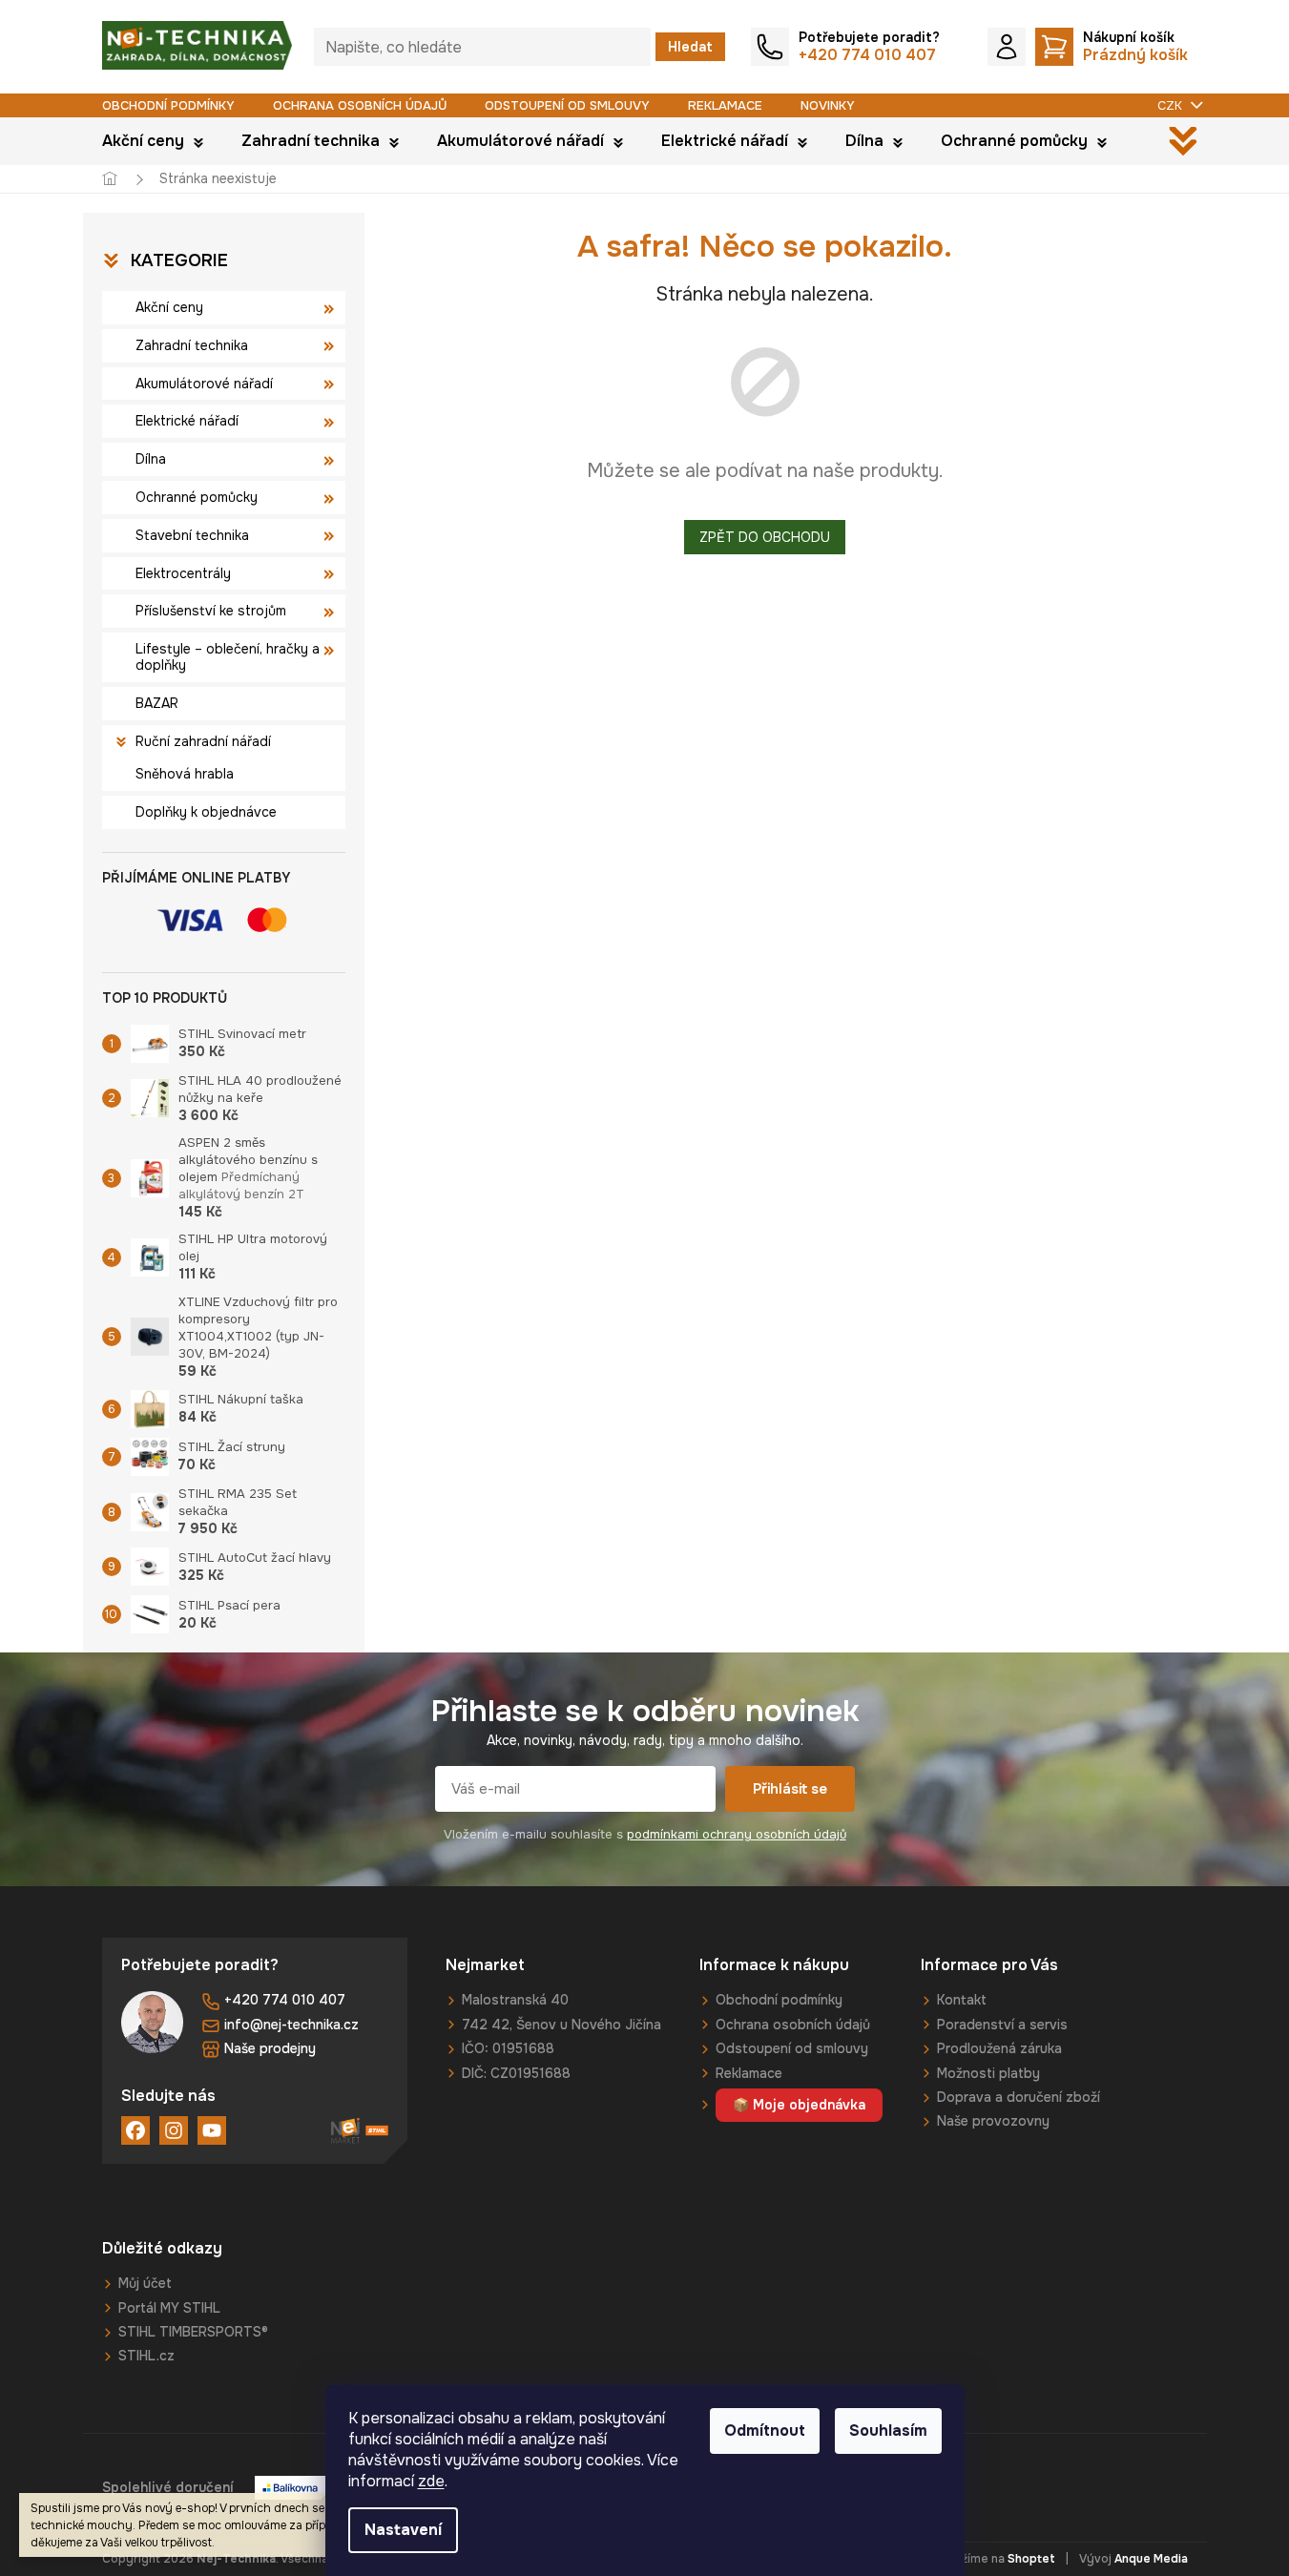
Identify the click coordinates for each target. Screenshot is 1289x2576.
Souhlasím (888, 2431)
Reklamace (725, 105)
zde (431, 2481)
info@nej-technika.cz (291, 2025)
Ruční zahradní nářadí (203, 741)
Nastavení (403, 2530)
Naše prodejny (270, 2048)
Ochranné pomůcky (197, 497)
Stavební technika (192, 535)
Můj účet (145, 2283)
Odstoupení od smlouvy (567, 105)
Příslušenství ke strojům (211, 611)
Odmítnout (765, 2431)
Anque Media (1151, 2559)
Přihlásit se (790, 1789)
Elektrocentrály (183, 573)
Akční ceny (169, 307)
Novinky (828, 105)
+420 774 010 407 (285, 2000)
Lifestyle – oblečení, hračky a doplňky (228, 657)
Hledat (690, 47)
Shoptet (1031, 2559)
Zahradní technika (192, 345)
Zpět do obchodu (765, 537)
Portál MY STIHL (169, 2308)
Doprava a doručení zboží (1019, 2097)
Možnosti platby (988, 2073)
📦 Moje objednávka (799, 2105)
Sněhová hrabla (185, 774)
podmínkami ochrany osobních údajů (737, 1834)
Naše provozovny (993, 2121)
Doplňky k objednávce (206, 812)
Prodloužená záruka (999, 2048)
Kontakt (962, 2000)
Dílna (151, 459)
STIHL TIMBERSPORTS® (193, 2332)
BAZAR (157, 703)
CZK (1172, 105)
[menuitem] (153, 141)
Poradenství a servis (1002, 2025)
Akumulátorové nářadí (204, 384)
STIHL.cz (146, 2356)
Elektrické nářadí (187, 421)
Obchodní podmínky (168, 105)
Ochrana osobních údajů (360, 105)
